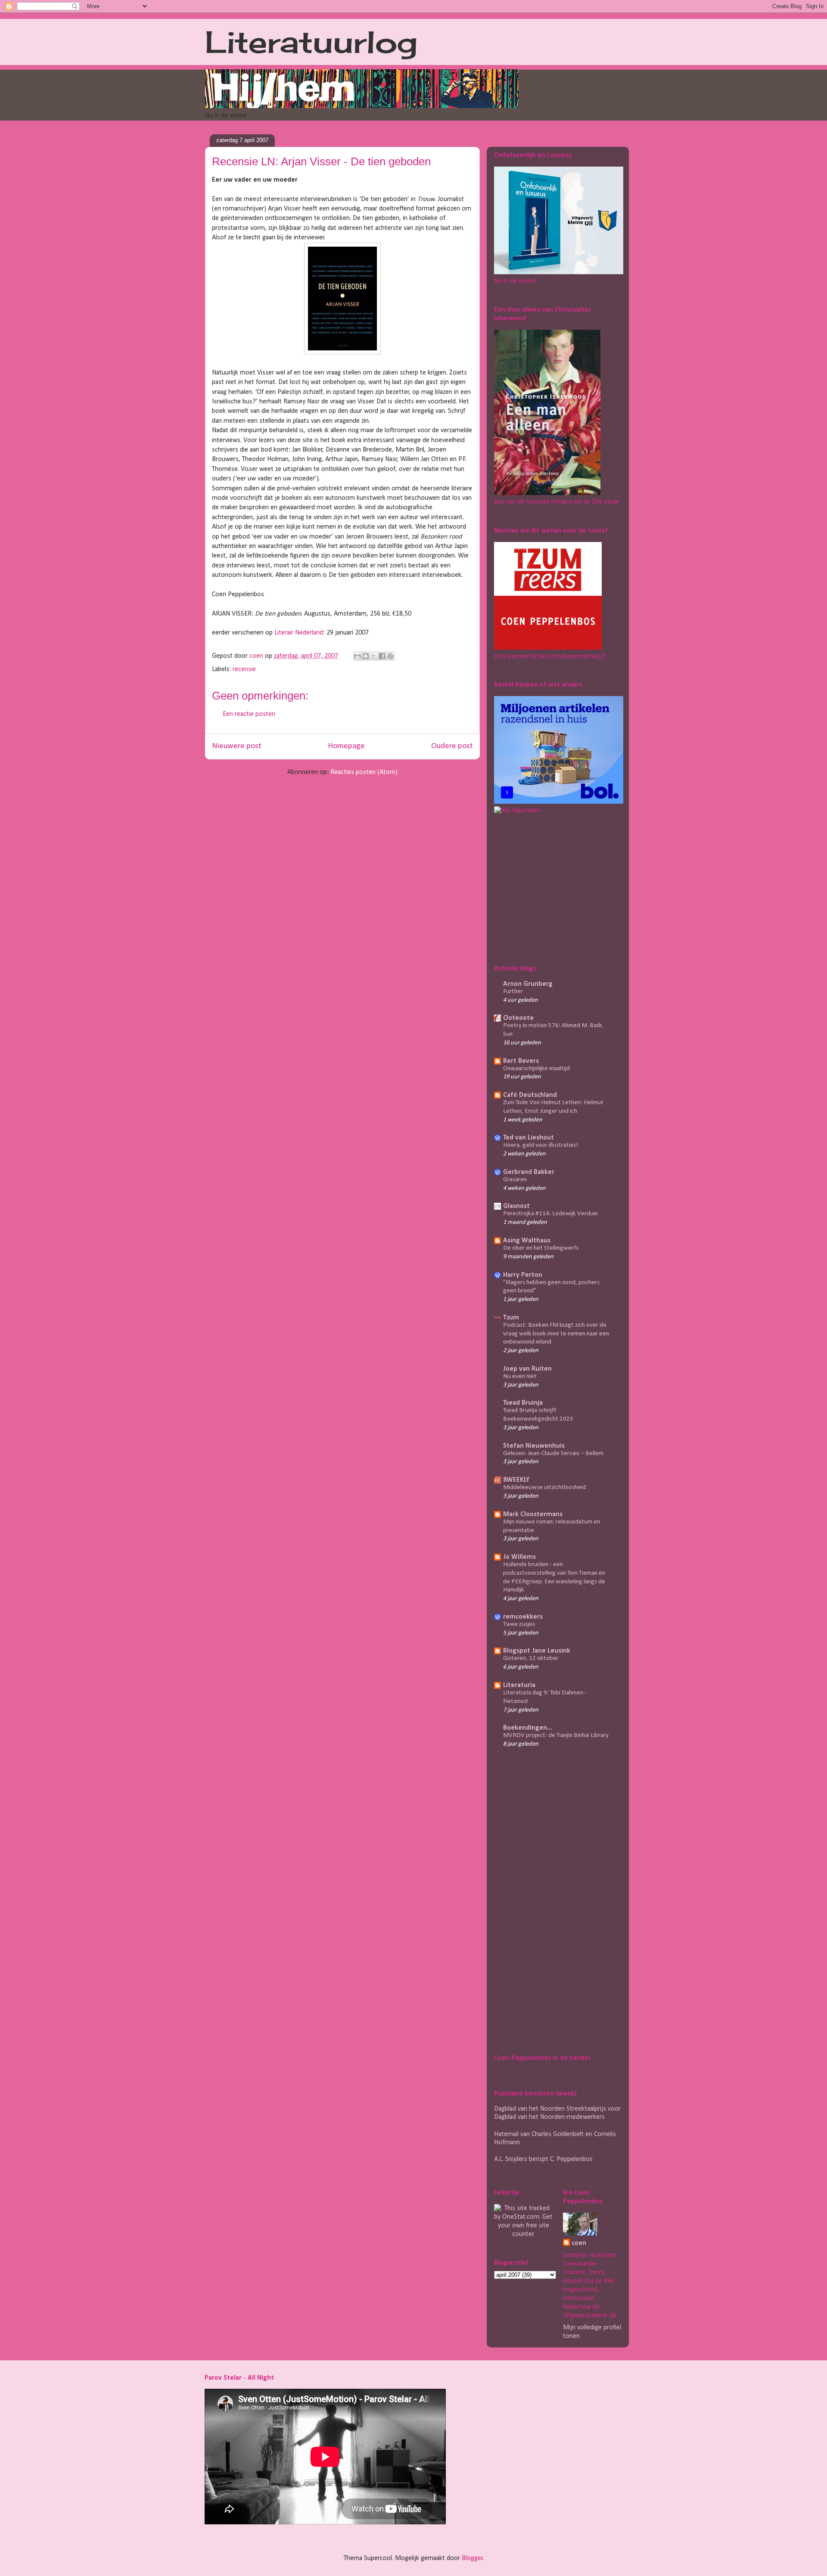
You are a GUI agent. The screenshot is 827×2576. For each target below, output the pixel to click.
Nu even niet (520, 1376)
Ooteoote (518, 1018)
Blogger (472, 2558)
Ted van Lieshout (529, 1138)
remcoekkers (523, 1617)
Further (513, 992)
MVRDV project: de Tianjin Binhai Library (556, 1735)
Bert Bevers (521, 1061)
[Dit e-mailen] (358, 656)
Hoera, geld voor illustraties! (541, 1145)
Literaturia (519, 1685)
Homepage (346, 746)
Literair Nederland (299, 633)
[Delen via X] (374, 656)
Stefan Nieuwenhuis (534, 1446)
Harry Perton (523, 1275)
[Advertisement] (548, 888)
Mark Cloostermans (533, 1514)
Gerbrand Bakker (529, 1172)
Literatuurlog (311, 42)
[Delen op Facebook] (382, 656)
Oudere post (452, 746)
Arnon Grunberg (528, 984)
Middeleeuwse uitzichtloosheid (544, 1488)
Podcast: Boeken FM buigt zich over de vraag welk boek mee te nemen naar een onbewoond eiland (556, 1334)
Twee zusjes (519, 1624)
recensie (244, 669)
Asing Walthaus (527, 1241)
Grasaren (515, 1180)
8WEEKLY (516, 1480)
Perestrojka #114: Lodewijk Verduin (550, 1214)
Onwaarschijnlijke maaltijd (536, 1069)
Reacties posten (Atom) (364, 772)
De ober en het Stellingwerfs (541, 1248)
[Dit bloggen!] (366, 656)
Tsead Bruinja (523, 1403)
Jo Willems (519, 1557)
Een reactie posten (249, 714)
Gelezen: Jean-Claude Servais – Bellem (553, 1454)
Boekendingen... (528, 1728)
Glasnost (516, 1206)
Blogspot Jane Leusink (537, 1651)
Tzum (511, 1318)
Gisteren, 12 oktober (531, 1658)
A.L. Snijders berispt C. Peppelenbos (543, 2159)
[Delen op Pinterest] (390, 656)
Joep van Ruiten (527, 1369)
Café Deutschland (530, 1095)
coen (257, 656)
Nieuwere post (237, 746)
